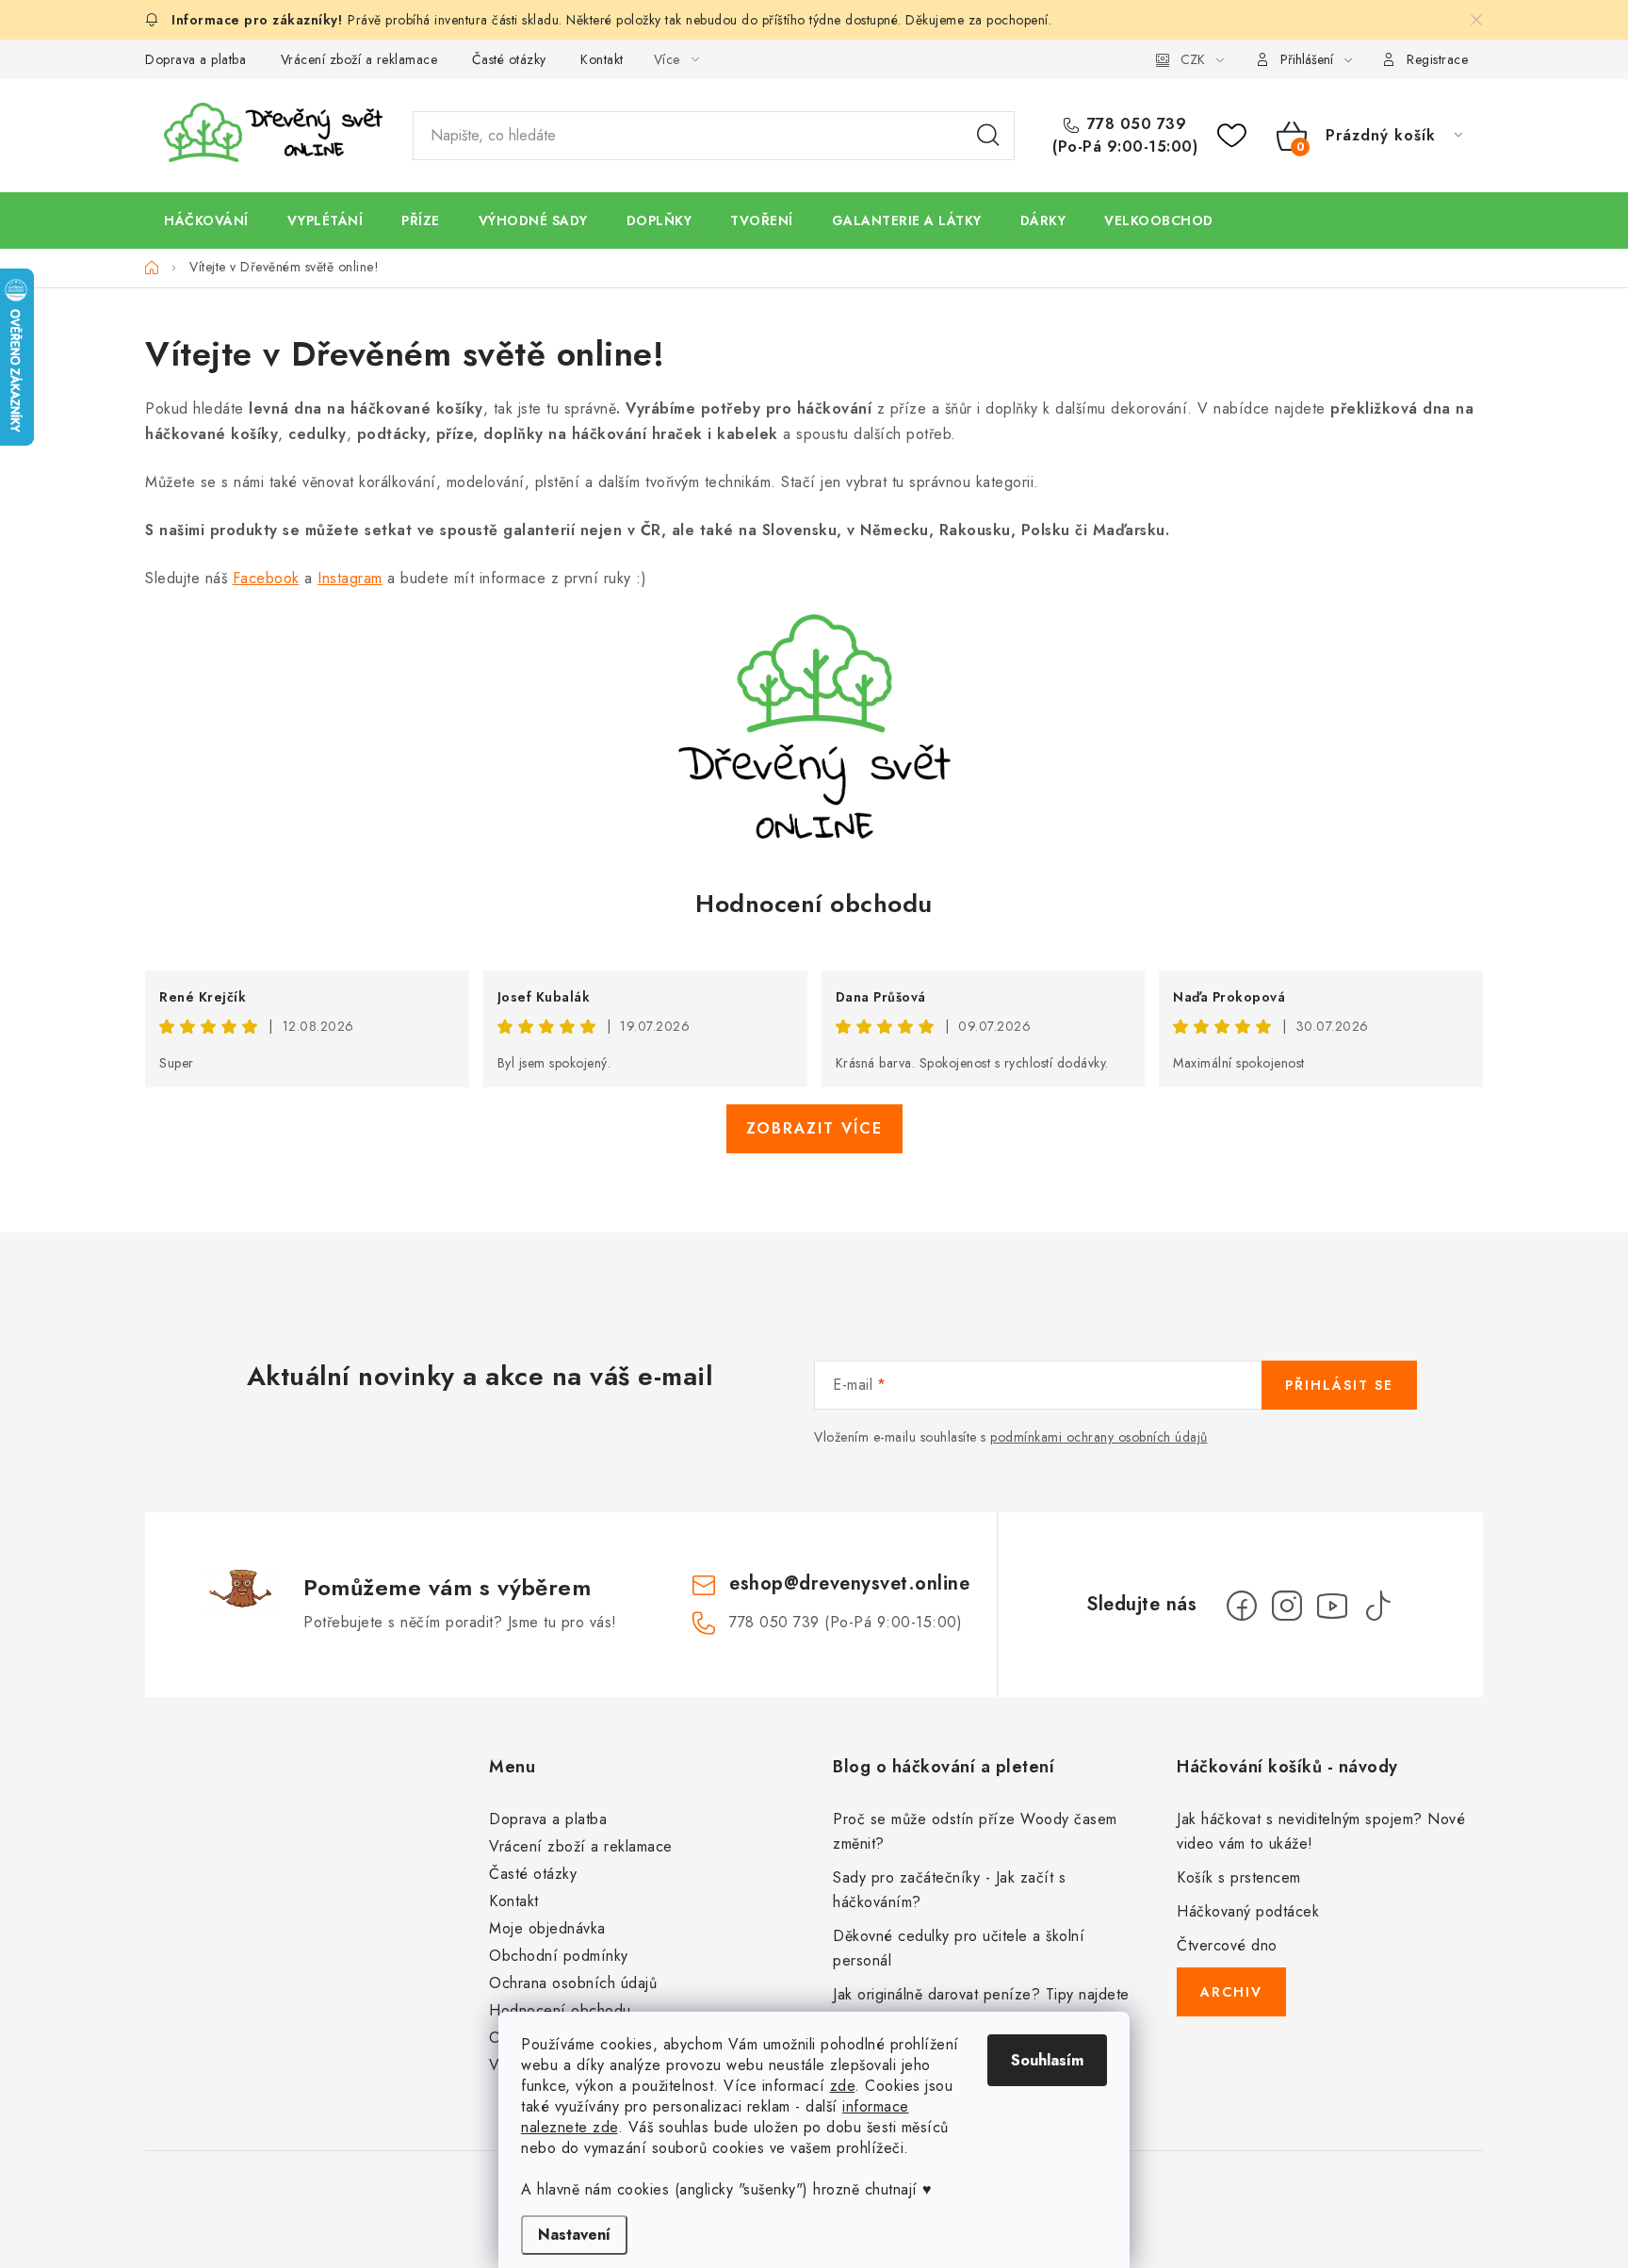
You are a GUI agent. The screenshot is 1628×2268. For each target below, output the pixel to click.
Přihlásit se (1339, 1385)
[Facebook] (1242, 1606)
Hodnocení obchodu (814, 904)
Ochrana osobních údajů (573, 1983)
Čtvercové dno (1227, 1945)
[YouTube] (1332, 1606)
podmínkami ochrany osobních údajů (1099, 1437)
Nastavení (574, 2235)
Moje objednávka (547, 1928)
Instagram (350, 578)
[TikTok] (1377, 1606)
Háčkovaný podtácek (1248, 1911)
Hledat (988, 136)
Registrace (1437, 59)
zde (843, 2086)
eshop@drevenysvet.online (849, 1583)
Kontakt (602, 59)
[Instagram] (1287, 1606)
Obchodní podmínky (559, 1956)
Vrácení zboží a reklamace (359, 59)
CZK (1193, 59)
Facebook (266, 578)
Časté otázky (509, 59)
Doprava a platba (195, 59)
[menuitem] (206, 220)
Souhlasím (1047, 2060)
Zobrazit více (814, 1128)
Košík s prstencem (1239, 1877)
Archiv (1231, 1992)
